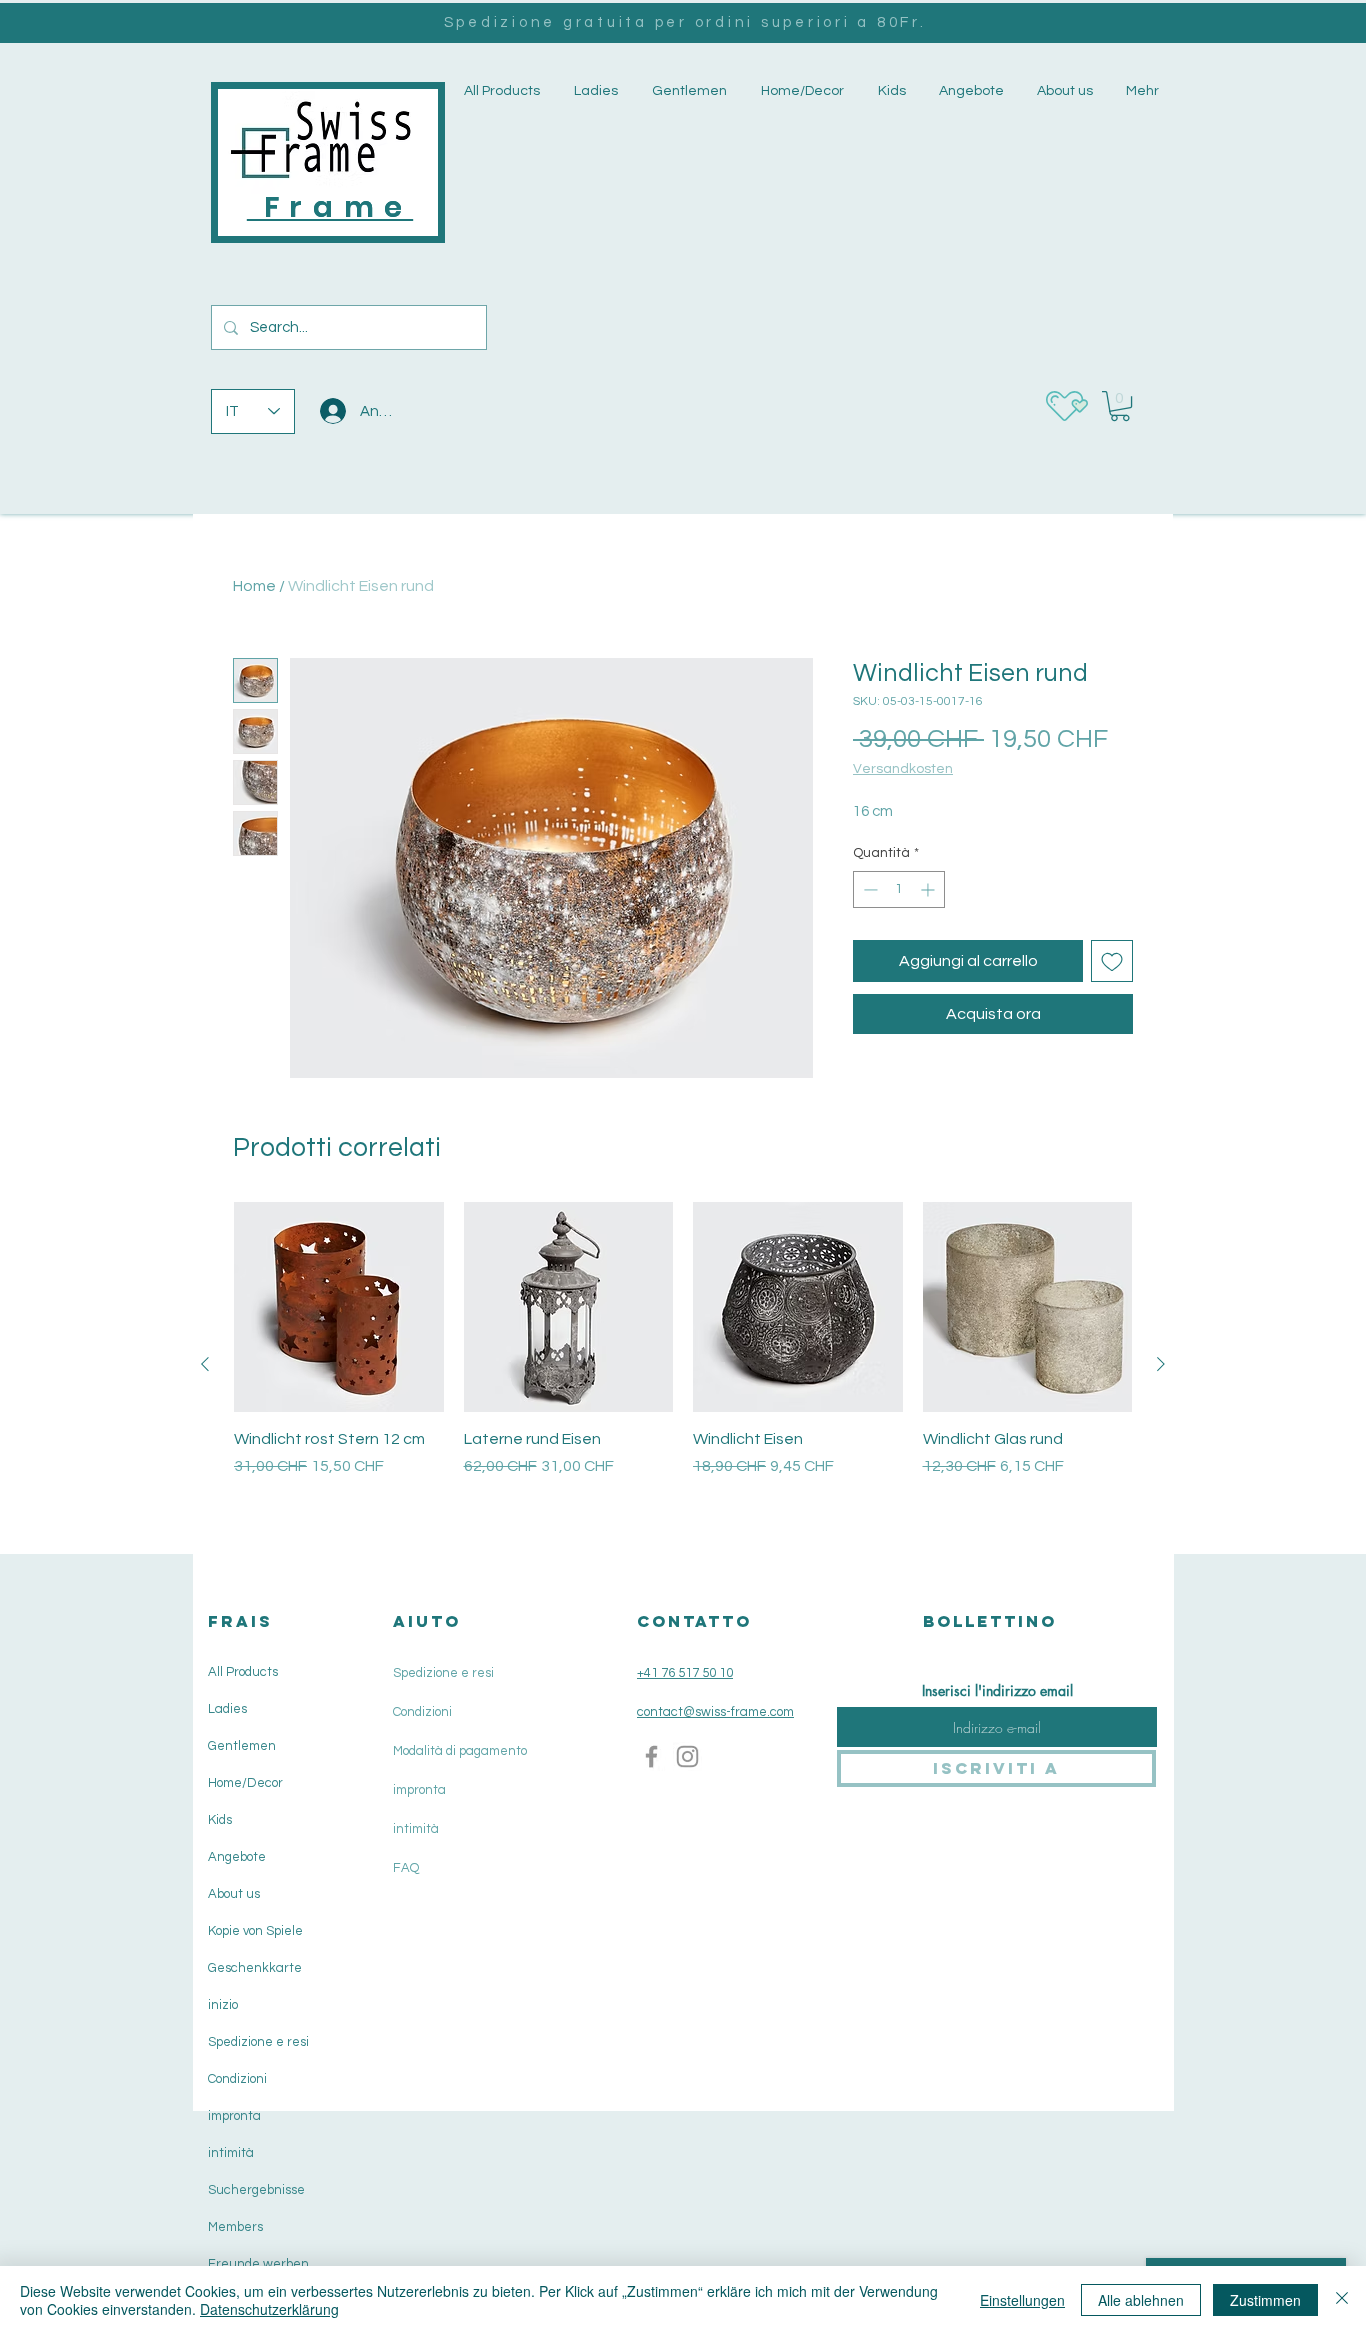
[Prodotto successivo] (1161, 1364)
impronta (234, 2116)
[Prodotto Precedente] (205, 1364)
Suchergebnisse (256, 2190)
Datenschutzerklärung (269, 2309)
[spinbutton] (899, 889)
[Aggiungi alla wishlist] (1112, 961)
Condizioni (237, 2079)
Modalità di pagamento (460, 1751)
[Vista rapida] (339, 1307)
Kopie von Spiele (255, 1931)
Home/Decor (245, 1783)
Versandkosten (903, 769)
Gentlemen (242, 1746)
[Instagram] (687, 1756)
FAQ (406, 1868)
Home (254, 586)
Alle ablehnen (1141, 2300)
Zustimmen (1265, 2300)
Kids (220, 1820)
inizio (223, 2005)
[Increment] (929, 889)
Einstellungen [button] (1022, 2300)
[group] (683, 1363)
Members (235, 2227)
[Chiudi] (1342, 2300)
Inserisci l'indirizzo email (997, 1691)
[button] (594, 91)
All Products (243, 1672)
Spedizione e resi (258, 2042)
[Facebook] (651, 1756)
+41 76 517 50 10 (685, 1673)
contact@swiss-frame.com (715, 1712)
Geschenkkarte (255, 1968)
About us (234, 1894)
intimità (231, 2153)
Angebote (237, 1857)
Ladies (227, 1709)
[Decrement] (868, 889)
